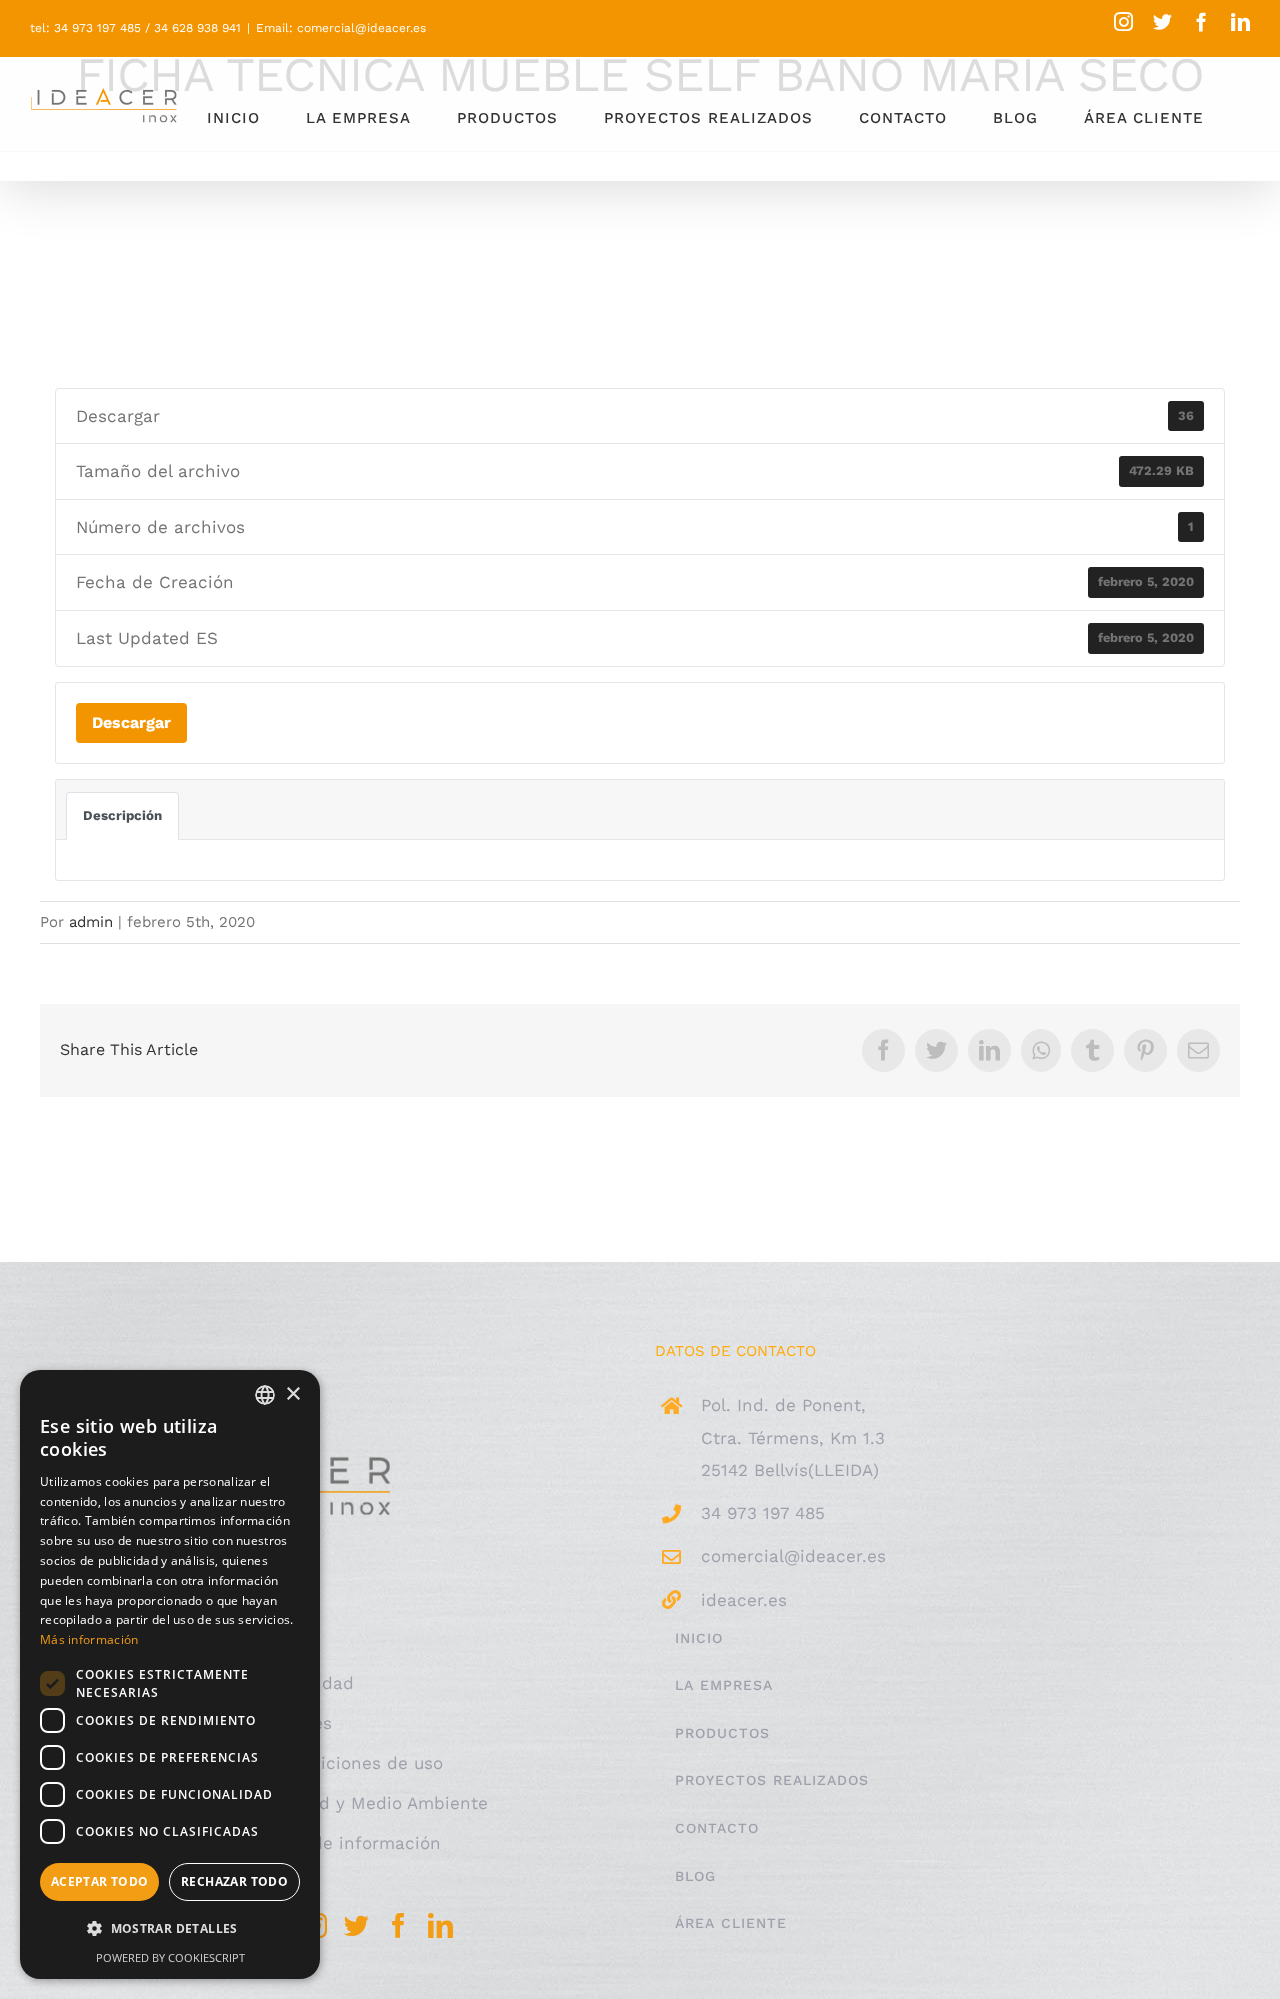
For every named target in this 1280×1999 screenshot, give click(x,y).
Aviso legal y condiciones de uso (307, 1763)
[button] (170, 1929)
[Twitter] (356, 1925)
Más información (89, 1639)
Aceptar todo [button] (100, 1881)
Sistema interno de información (306, 1843)
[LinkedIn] (440, 1925)
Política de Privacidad (262, 1683)
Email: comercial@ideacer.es (341, 28)
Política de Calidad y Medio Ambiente (329, 1803)
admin (91, 922)
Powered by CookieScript (170, 1957)
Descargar (131, 722)
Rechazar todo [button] (234, 1881)
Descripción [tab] (122, 815)
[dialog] (170, 1674)
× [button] (292, 1394)
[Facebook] (398, 1925)
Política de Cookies (251, 1723)
